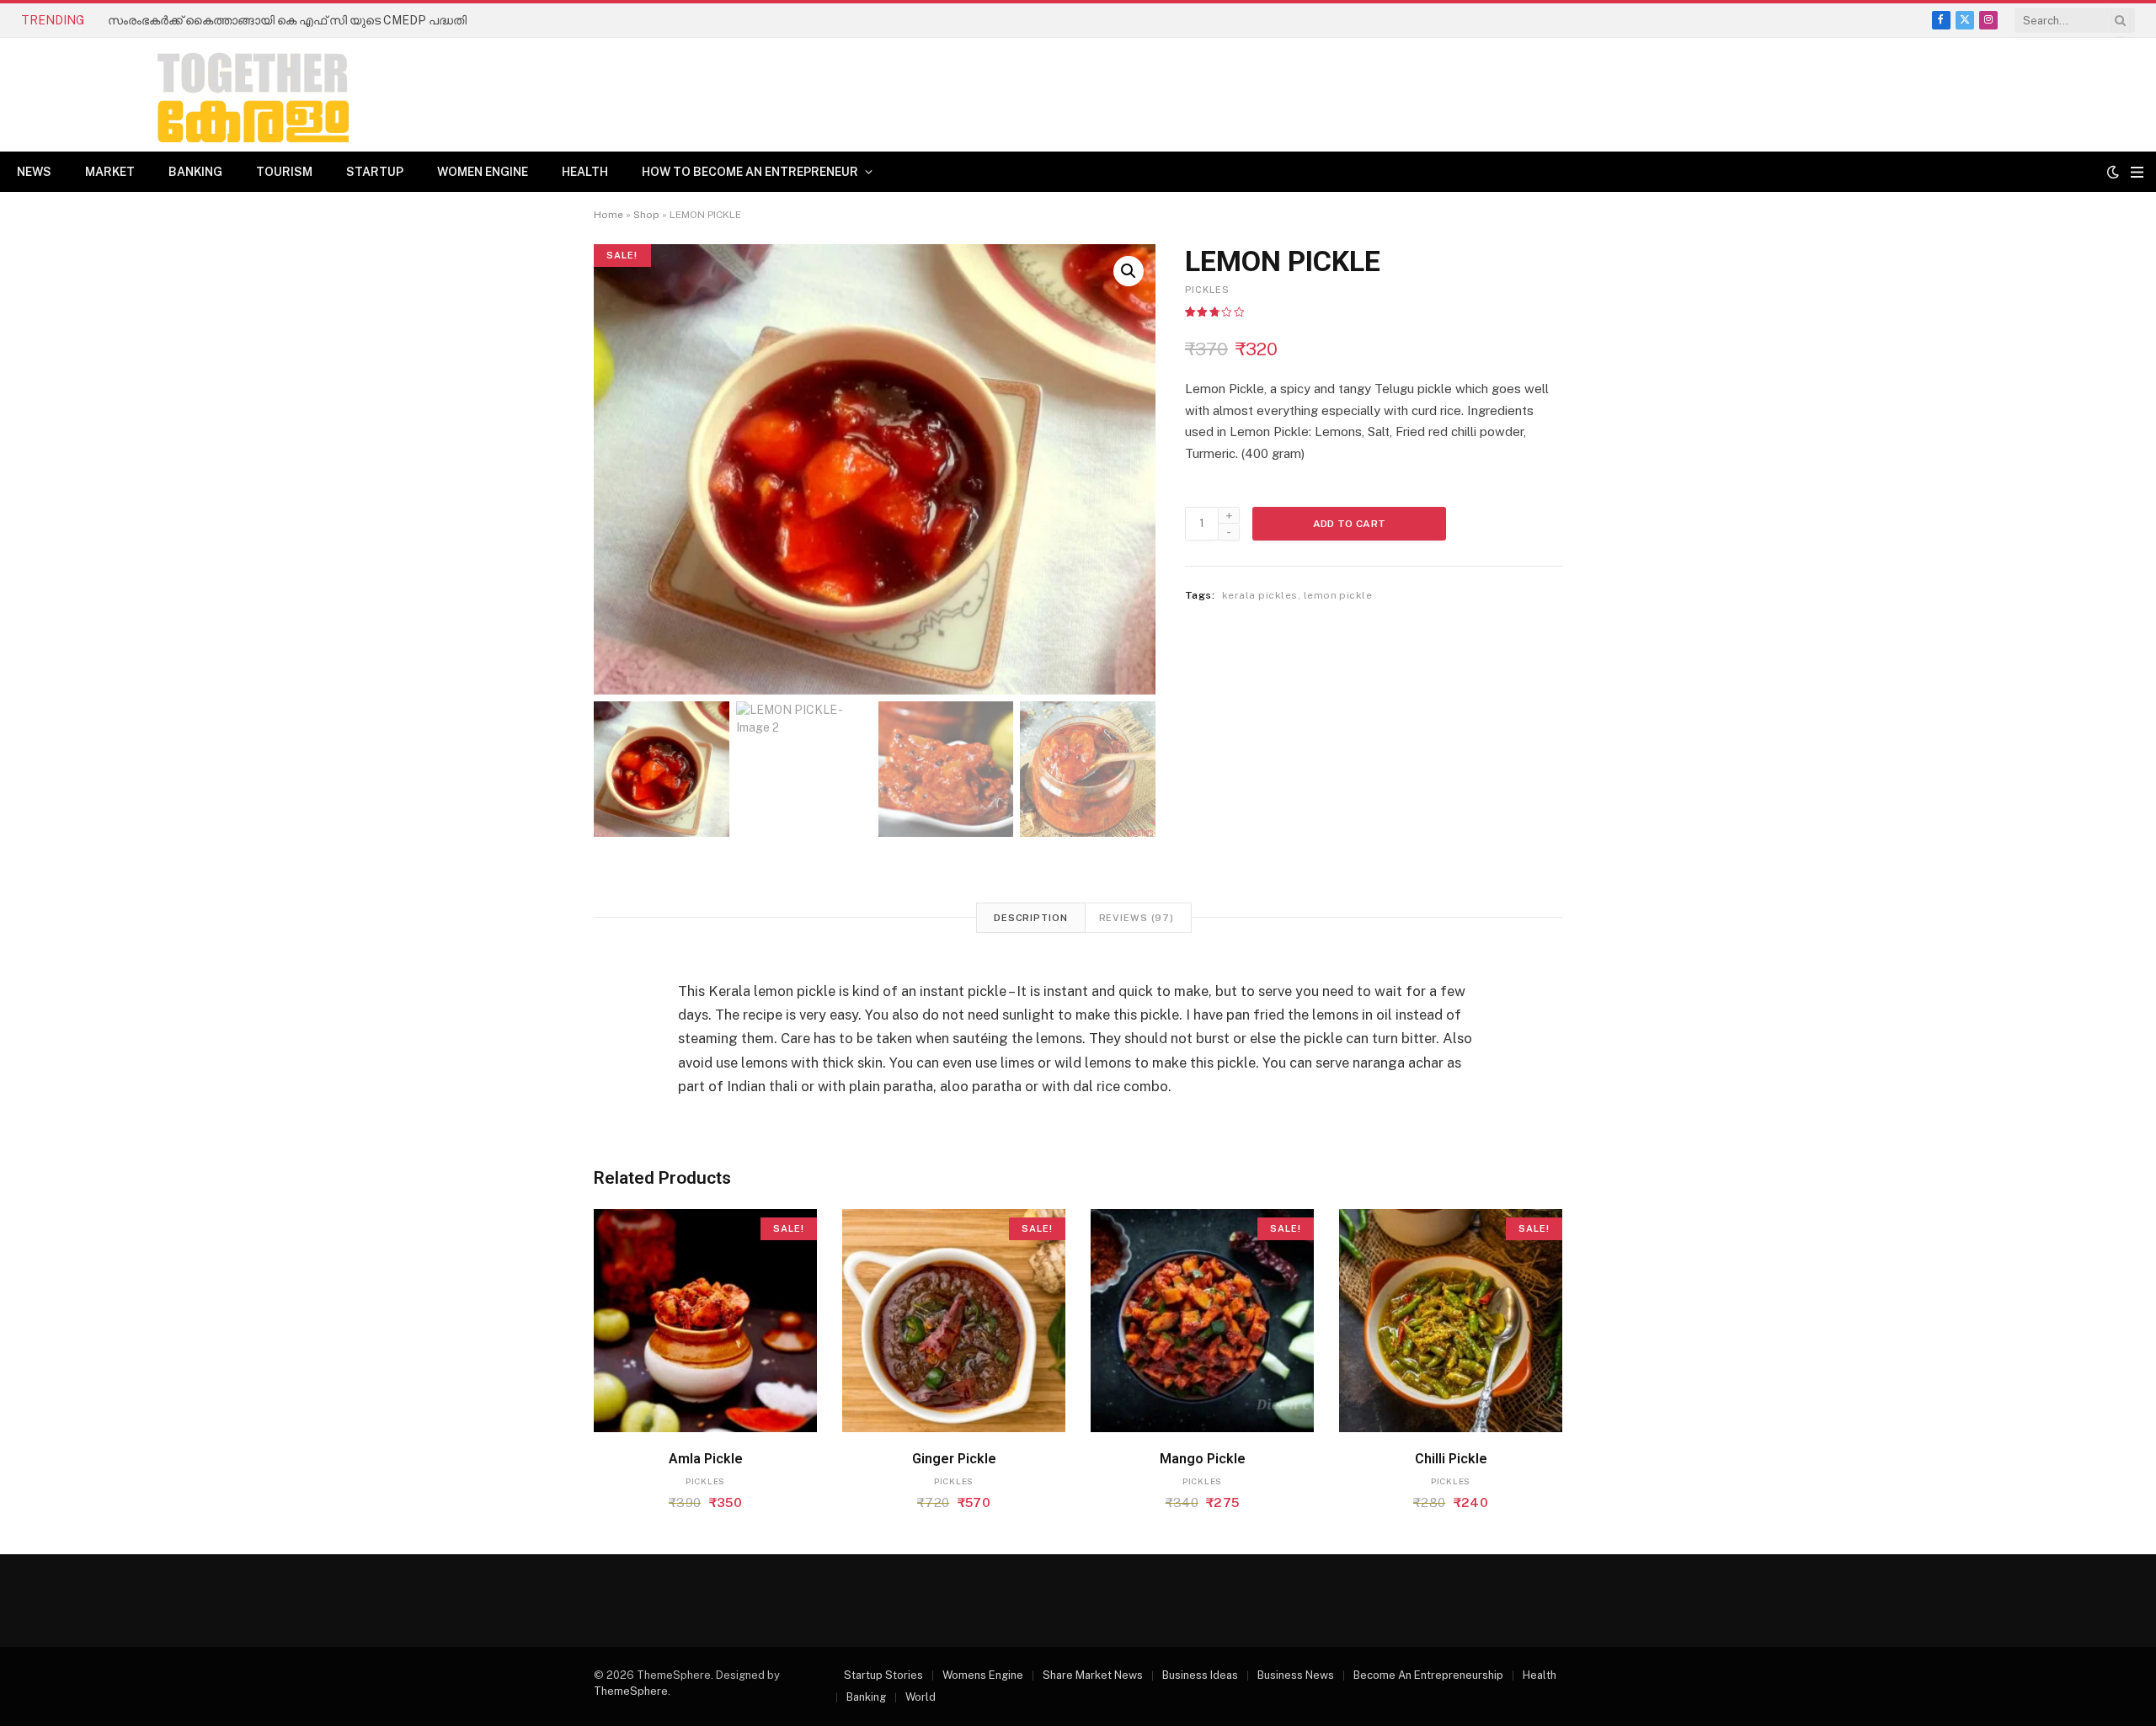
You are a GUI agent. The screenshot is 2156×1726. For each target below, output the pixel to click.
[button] (1129, 271)
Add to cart (1350, 524)
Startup (375, 172)
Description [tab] (1031, 918)
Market (110, 172)
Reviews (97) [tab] (1137, 918)
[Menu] (2137, 172)
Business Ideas (1200, 1675)
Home (608, 215)
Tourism (284, 172)
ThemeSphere (631, 1691)
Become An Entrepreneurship (1428, 1675)
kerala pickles (1260, 595)
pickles (1207, 290)
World (921, 1697)
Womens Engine (983, 1675)
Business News (1296, 1675)
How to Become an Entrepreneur (750, 172)
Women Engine (483, 172)
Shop (646, 215)
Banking (195, 172)
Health (585, 172)
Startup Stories (883, 1675)
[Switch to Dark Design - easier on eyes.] (2113, 172)
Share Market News (1093, 1675)
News (34, 172)
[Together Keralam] (207, 95)
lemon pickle (1338, 595)
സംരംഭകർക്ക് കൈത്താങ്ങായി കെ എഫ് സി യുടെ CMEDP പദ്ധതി (287, 20)
